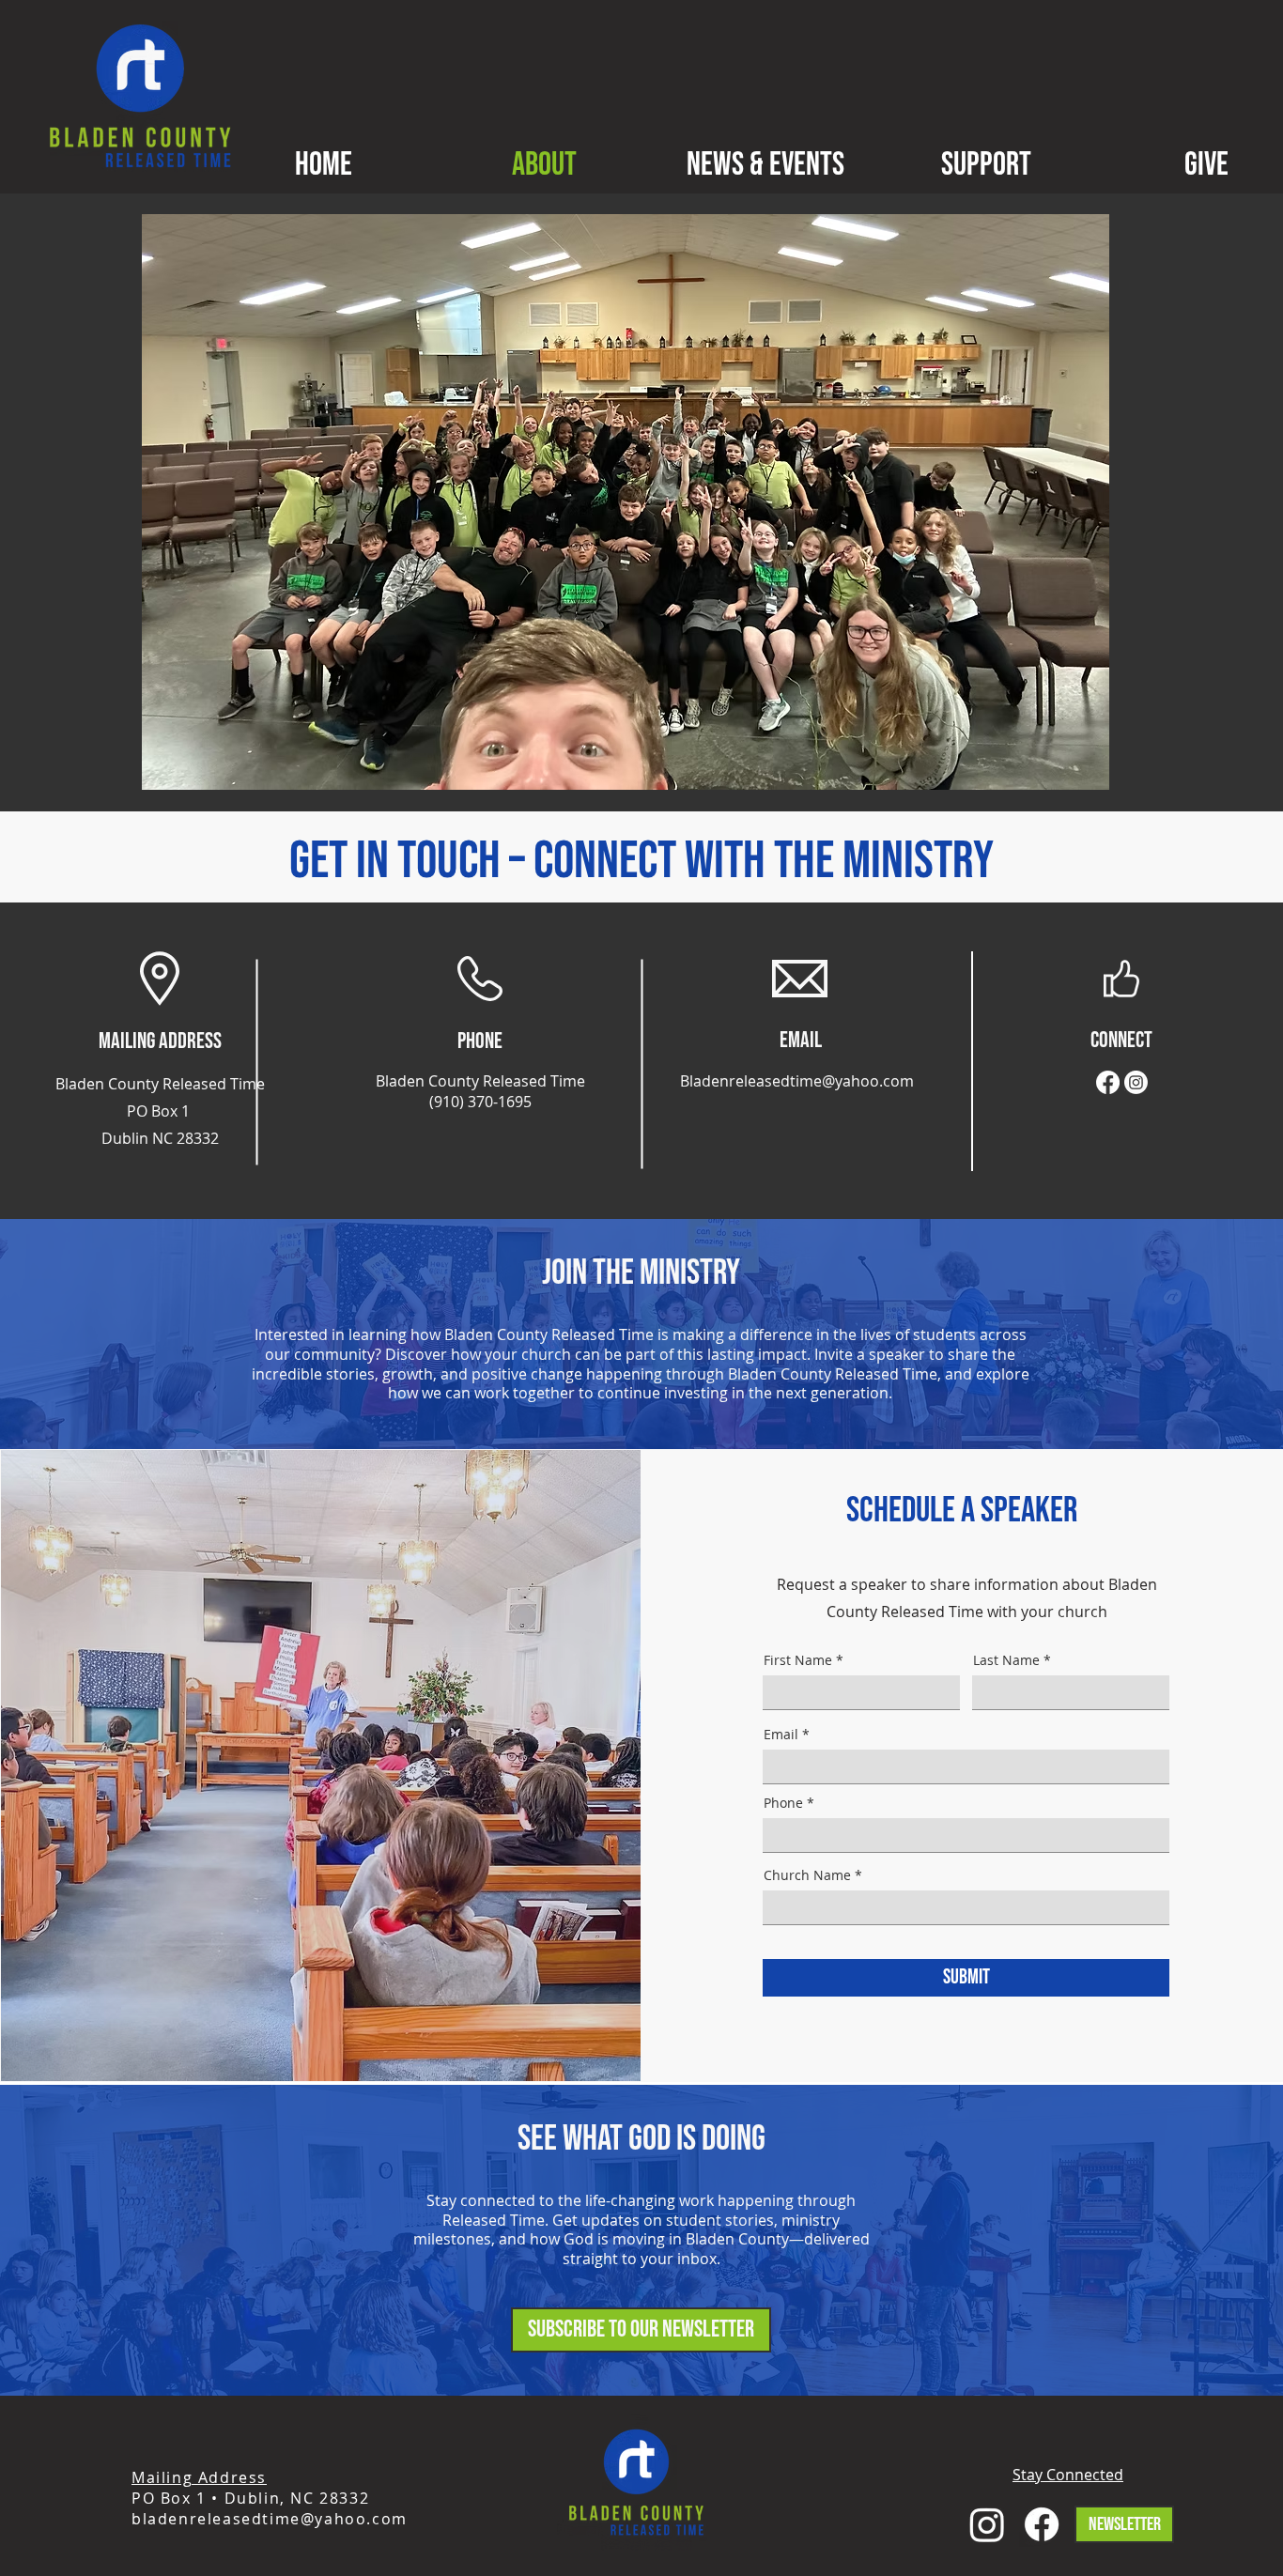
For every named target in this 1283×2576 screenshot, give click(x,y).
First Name (798, 1660)
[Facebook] (1108, 1082)
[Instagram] (1136, 1082)
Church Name (807, 1875)
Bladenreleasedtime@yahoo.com (797, 1081)
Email (781, 1735)
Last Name (1006, 1660)
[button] (641, 2330)
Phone (783, 1803)
